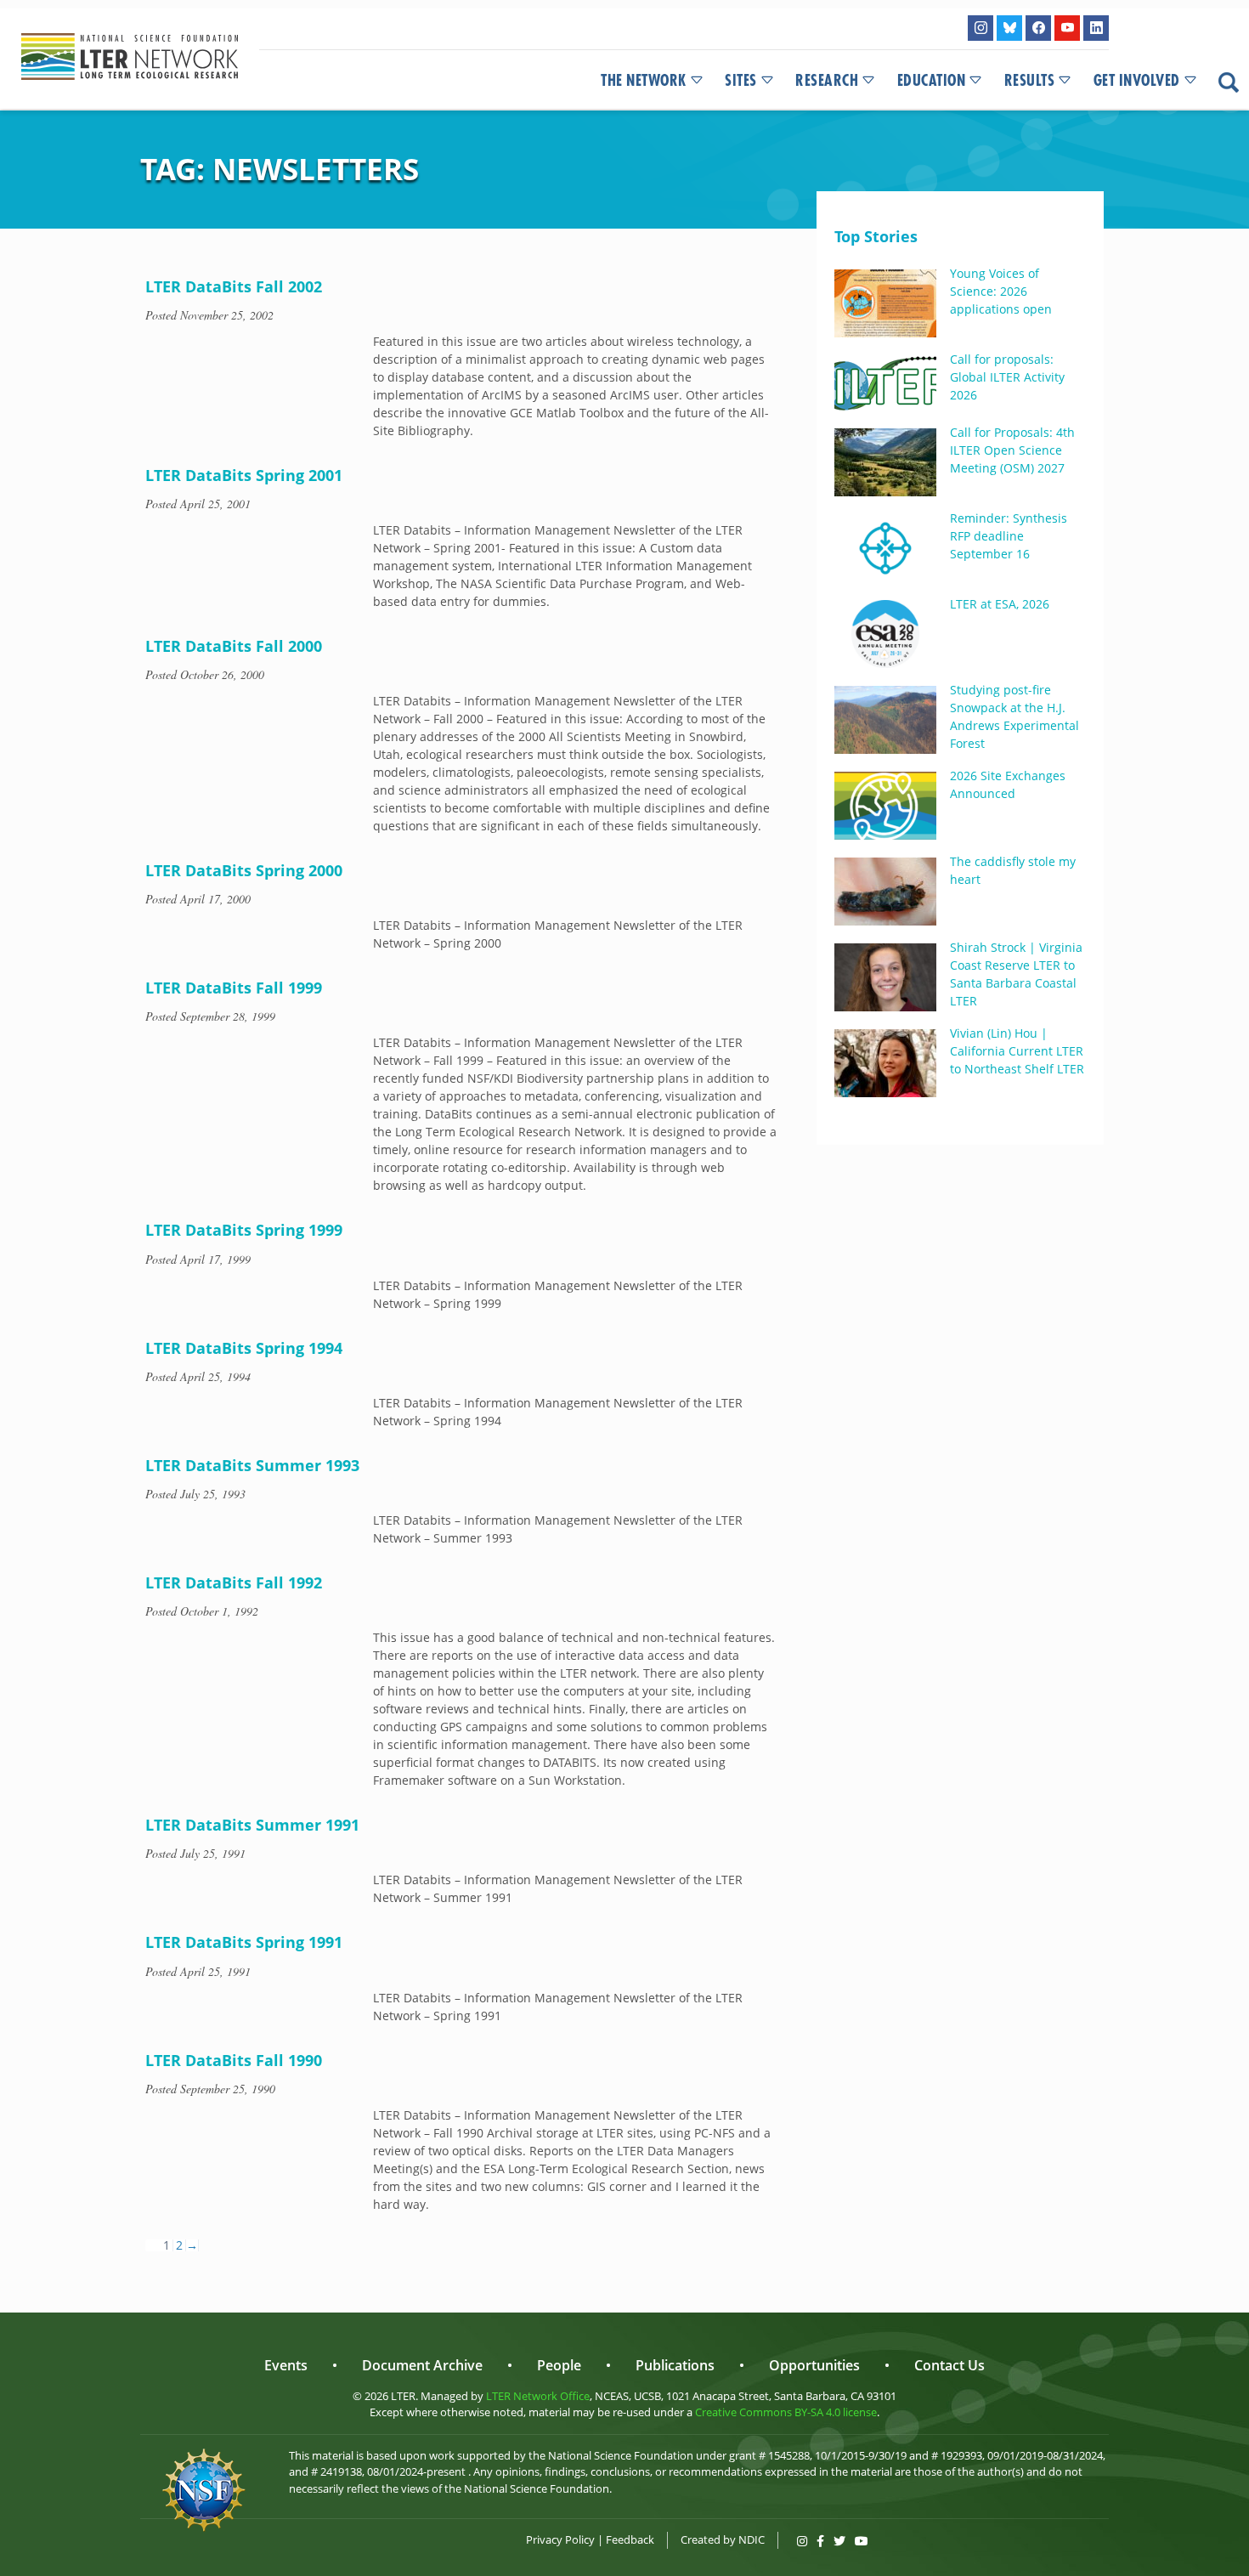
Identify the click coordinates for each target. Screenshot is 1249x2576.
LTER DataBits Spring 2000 (244, 870)
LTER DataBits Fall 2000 (234, 646)
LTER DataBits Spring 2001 (244, 475)
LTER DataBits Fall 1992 (234, 1582)
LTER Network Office (538, 2396)
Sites (741, 81)
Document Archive (422, 2365)
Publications (675, 2365)
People (559, 2365)
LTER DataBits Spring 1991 (244, 1942)
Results (1030, 81)
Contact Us (949, 2365)
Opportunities (814, 2365)
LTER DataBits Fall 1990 (234, 2060)
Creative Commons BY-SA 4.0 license (786, 2412)
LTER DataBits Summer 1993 (252, 1465)
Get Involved (1137, 81)
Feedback (630, 2539)
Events (286, 2365)
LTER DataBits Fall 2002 (234, 286)
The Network (644, 81)
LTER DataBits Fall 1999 (234, 988)
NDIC (752, 2539)
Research (827, 81)
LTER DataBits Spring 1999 (244, 1230)
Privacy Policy (560, 2539)
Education (932, 81)
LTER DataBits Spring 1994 (244, 1348)
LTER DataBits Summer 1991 (252, 1825)
